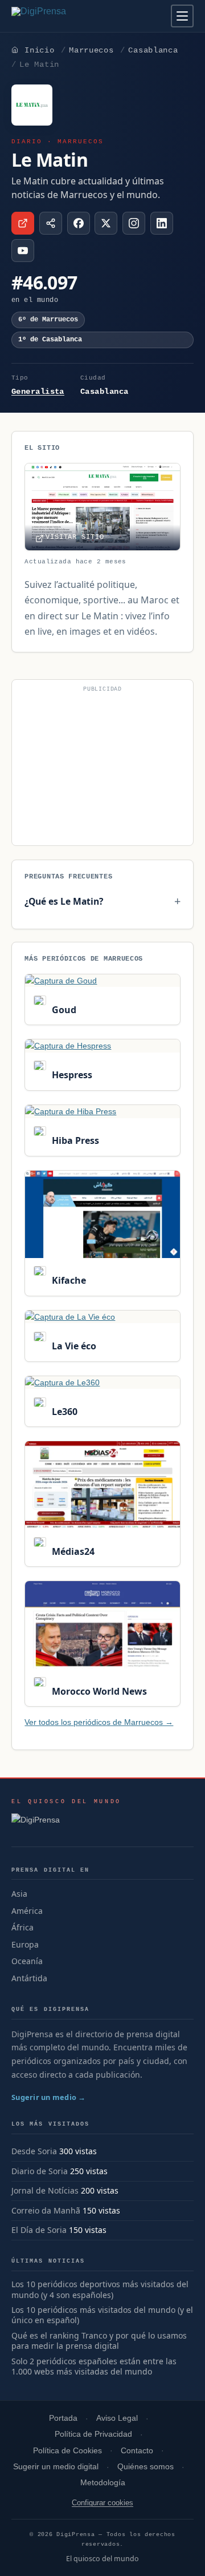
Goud (63, 1010)
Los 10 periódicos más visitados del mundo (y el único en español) (102, 2315)
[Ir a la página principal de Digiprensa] (63, 16)
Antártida (29, 1978)
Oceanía (27, 1961)
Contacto (137, 2451)
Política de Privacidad (93, 2434)
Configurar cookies (102, 2503)
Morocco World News (98, 1691)
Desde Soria (34, 2151)
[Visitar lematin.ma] (23, 223)
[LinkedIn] (162, 223)
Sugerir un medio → (49, 2097)
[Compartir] (51, 223)
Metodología (103, 2483)
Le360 (63, 1412)
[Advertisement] (102, 767)
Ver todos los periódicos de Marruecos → (99, 1722)
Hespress (71, 1075)
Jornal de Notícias (45, 2190)
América (27, 1911)
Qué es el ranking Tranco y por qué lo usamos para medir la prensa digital (99, 2341)
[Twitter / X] (106, 223)
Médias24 (72, 1551)
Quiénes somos (145, 2467)
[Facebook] (79, 223)
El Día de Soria (39, 2230)
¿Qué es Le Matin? (64, 901)
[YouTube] (23, 251)
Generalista (38, 392)
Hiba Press (74, 1140)
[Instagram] (134, 223)
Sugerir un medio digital (56, 2467)
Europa (25, 1944)
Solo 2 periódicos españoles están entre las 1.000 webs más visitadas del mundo (94, 2367)
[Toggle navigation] (182, 16)
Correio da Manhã (46, 2210)
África (22, 1927)
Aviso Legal (117, 2418)
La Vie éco (73, 1346)
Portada (63, 2418)
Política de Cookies (67, 2451)
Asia (19, 1894)
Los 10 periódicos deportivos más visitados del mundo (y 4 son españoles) (100, 2290)
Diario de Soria (40, 2171)
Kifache (67, 1280)
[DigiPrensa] (66, 1823)
